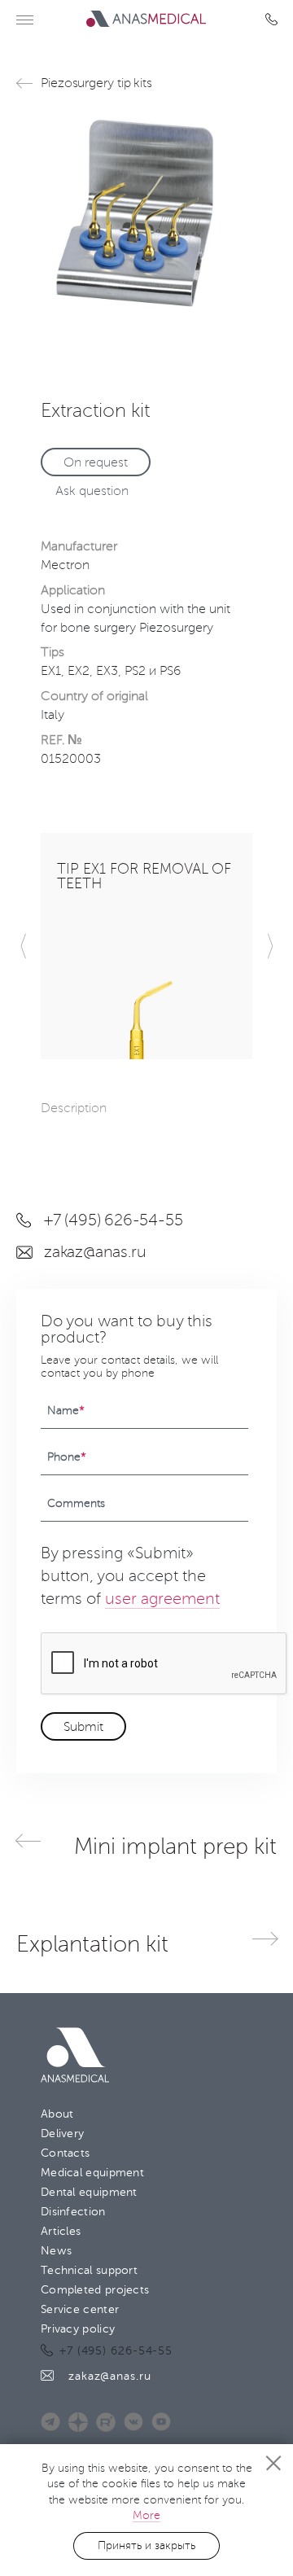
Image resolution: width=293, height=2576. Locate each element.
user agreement (162, 1599)
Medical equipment (92, 2173)
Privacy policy (78, 2329)
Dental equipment (89, 2192)
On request (96, 462)
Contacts (65, 2153)
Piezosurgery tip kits (96, 83)
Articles (61, 2231)
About (57, 2114)
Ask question (92, 491)
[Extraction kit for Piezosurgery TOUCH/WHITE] (146, 214)
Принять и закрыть (146, 2545)
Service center (80, 2309)
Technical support (89, 2270)
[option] (146, 214)
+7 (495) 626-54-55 (275, 20)
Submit (83, 1727)
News (56, 2251)
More (146, 2515)
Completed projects (95, 2290)
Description (74, 1108)
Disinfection (73, 2212)
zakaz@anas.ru (95, 1252)
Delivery (62, 2134)
